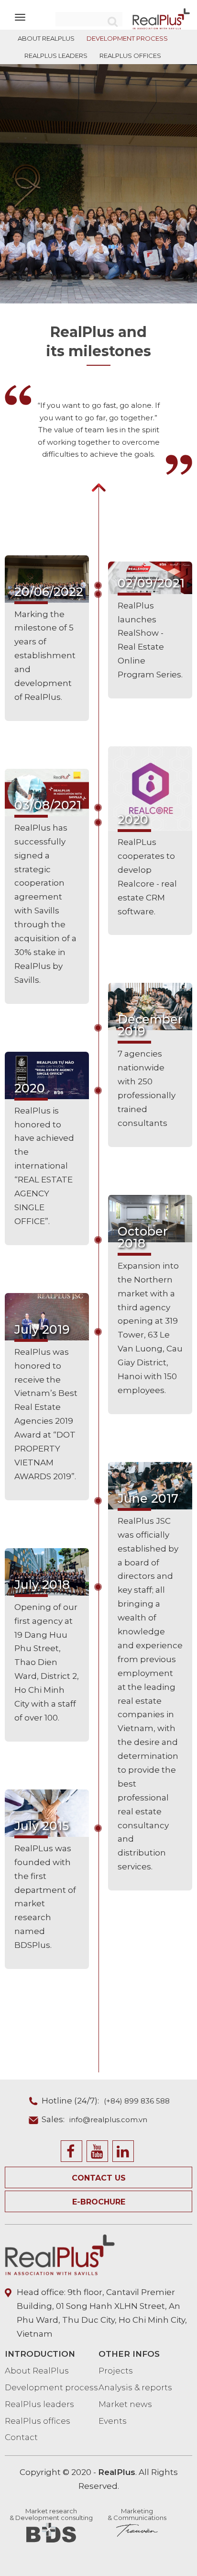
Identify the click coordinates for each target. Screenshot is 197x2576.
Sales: (94, 2119)
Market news (125, 2404)
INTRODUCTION (40, 2354)
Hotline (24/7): (106, 2101)
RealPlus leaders (39, 2404)
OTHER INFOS (129, 2354)
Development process (51, 2387)
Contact (21, 2437)
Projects (116, 2371)
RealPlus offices (38, 2421)
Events (113, 2421)
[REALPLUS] (161, 18)
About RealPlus (37, 2371)
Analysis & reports (135, 2387)
